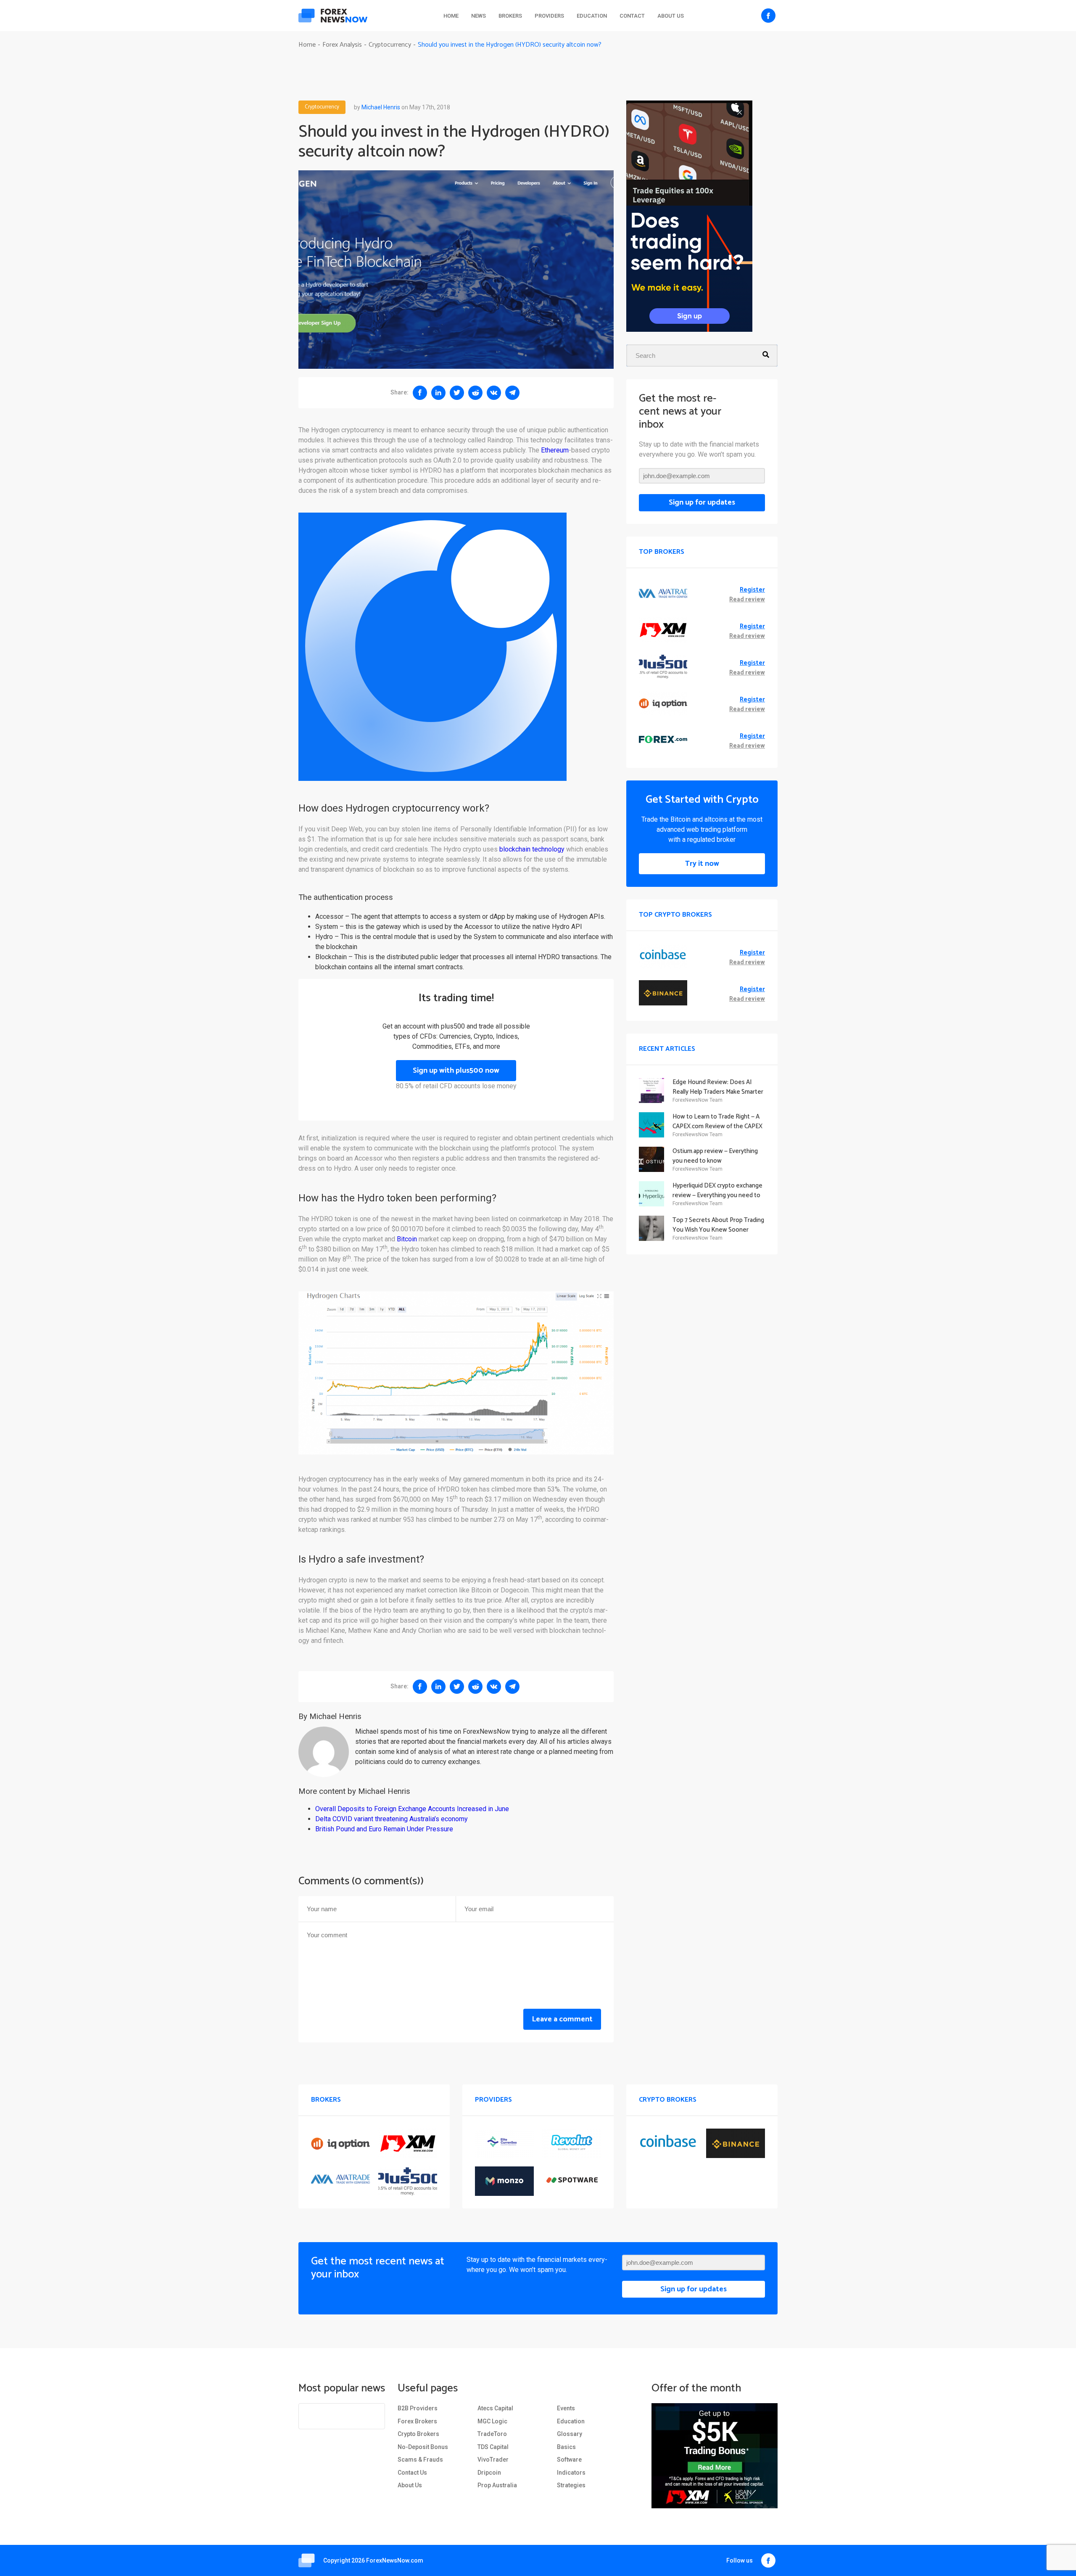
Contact (632, 16)
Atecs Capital (495, 2408)
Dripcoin (489, 2473)
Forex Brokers (417, 2421)
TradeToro (492, 2434)
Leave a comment (562, 2019)
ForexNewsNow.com (395, 2560)
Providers (549, 16)
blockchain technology (532, 849)
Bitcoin (407, 1239)
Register (752, 590)
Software (569, 2460)
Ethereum (555, 450)
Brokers (510, 16)
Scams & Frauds (420, 2460)
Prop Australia (497, 2485)
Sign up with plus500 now (456, 1071)
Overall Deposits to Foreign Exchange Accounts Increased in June (412, 1809)
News (479, 16)
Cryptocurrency (322, 107)
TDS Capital (493, 2447)
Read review (747, 600)
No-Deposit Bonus (423, 2447)
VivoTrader (493, 2460)
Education (592, 16)
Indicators (571, 2473)
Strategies (571, 2485)
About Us (671, 16)
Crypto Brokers (418, 2434)
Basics (566, 2447)
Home (451, 16)
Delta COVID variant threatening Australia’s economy (392, 1819)
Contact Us (412, 2473)
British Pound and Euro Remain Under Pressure (384, 1829)
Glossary (570, 2434)
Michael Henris (381, 107)
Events (566, 2408)
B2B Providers (418, 2408)
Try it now (702, 864)
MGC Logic (492, 2421)
